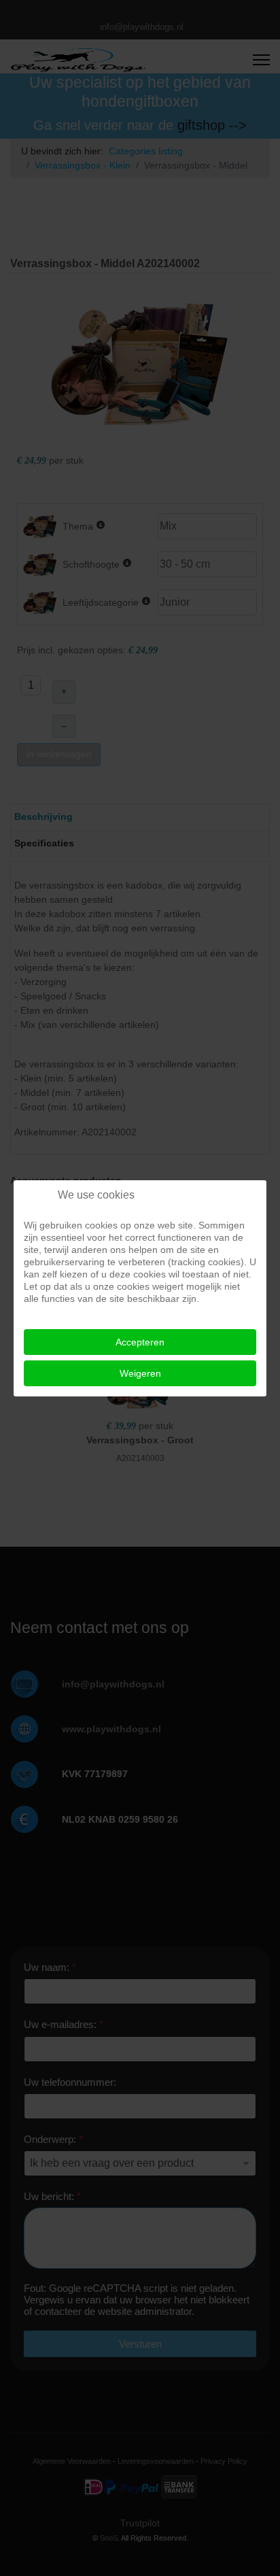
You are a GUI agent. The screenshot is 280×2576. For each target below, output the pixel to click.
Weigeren (140, 1373)
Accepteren (140, 1342)
